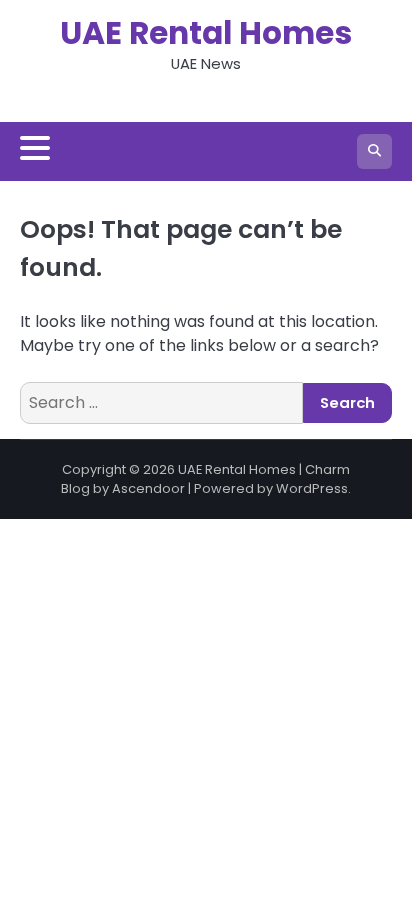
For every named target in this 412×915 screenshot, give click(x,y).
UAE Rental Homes (206, 33)
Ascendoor (148, 488)
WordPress (312, 488)
